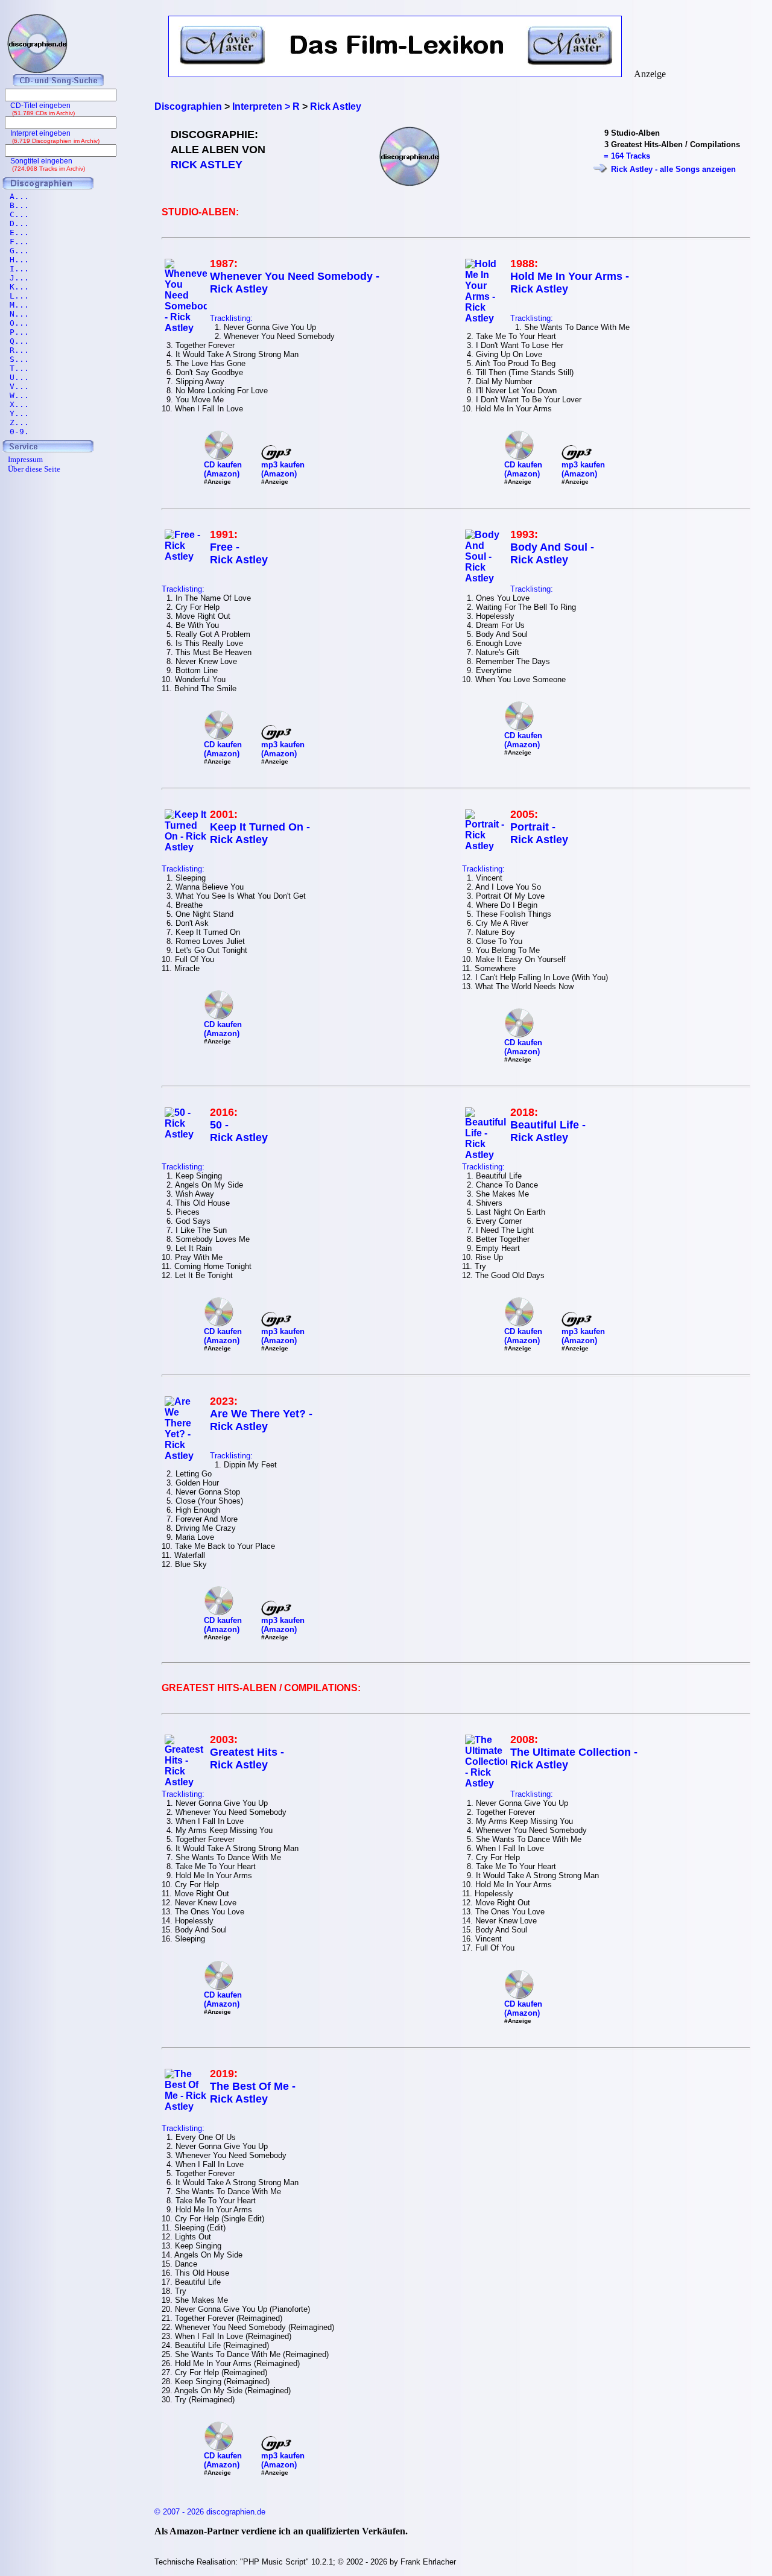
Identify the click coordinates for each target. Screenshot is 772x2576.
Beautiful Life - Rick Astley (548, 1131)
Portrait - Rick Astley (539, 833)
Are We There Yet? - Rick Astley (261, 1420)
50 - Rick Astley (239, 1131)
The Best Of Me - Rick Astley (253, 2093)
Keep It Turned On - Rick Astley (260, 833)
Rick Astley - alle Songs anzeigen (673, 169)
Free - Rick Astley (239, 553)
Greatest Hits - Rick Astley (247, 1758)
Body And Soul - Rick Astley (552, 553)
